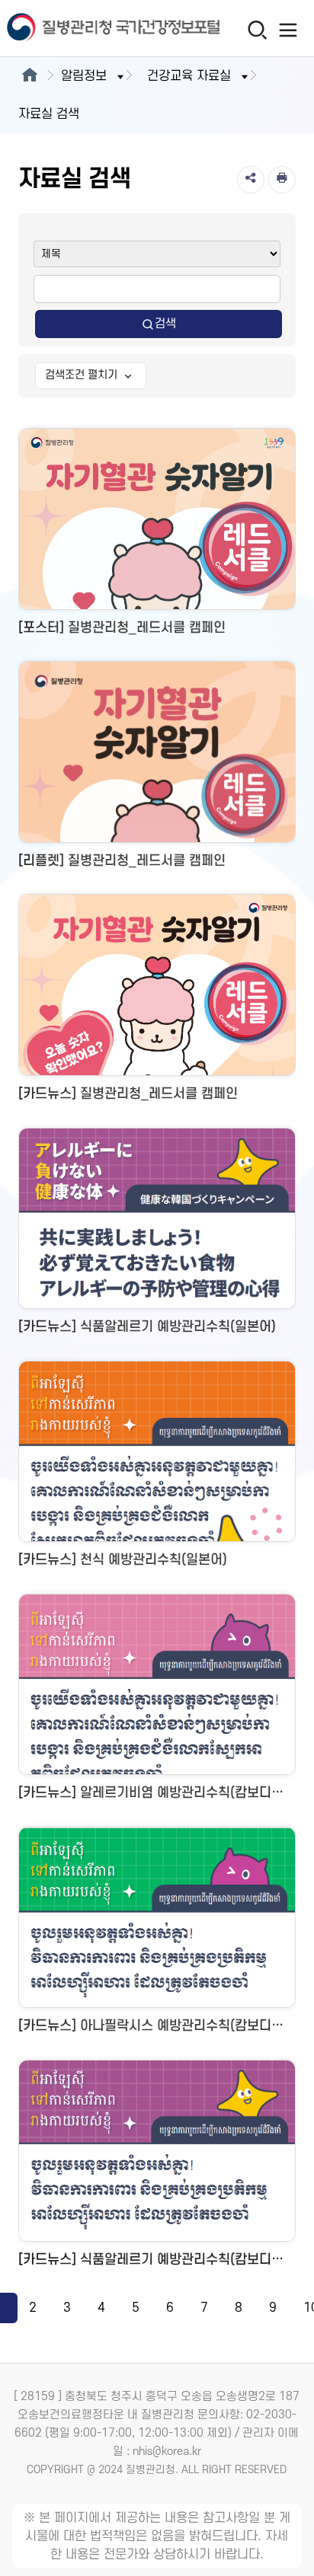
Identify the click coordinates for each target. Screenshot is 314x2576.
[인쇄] (282, 180)
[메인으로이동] (29, 76)
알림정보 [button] (84, 76)
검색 (165, 324)
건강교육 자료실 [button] (189, 76)
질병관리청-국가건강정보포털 (78, 29)
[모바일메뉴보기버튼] (288, 30)
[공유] (251, 180)
